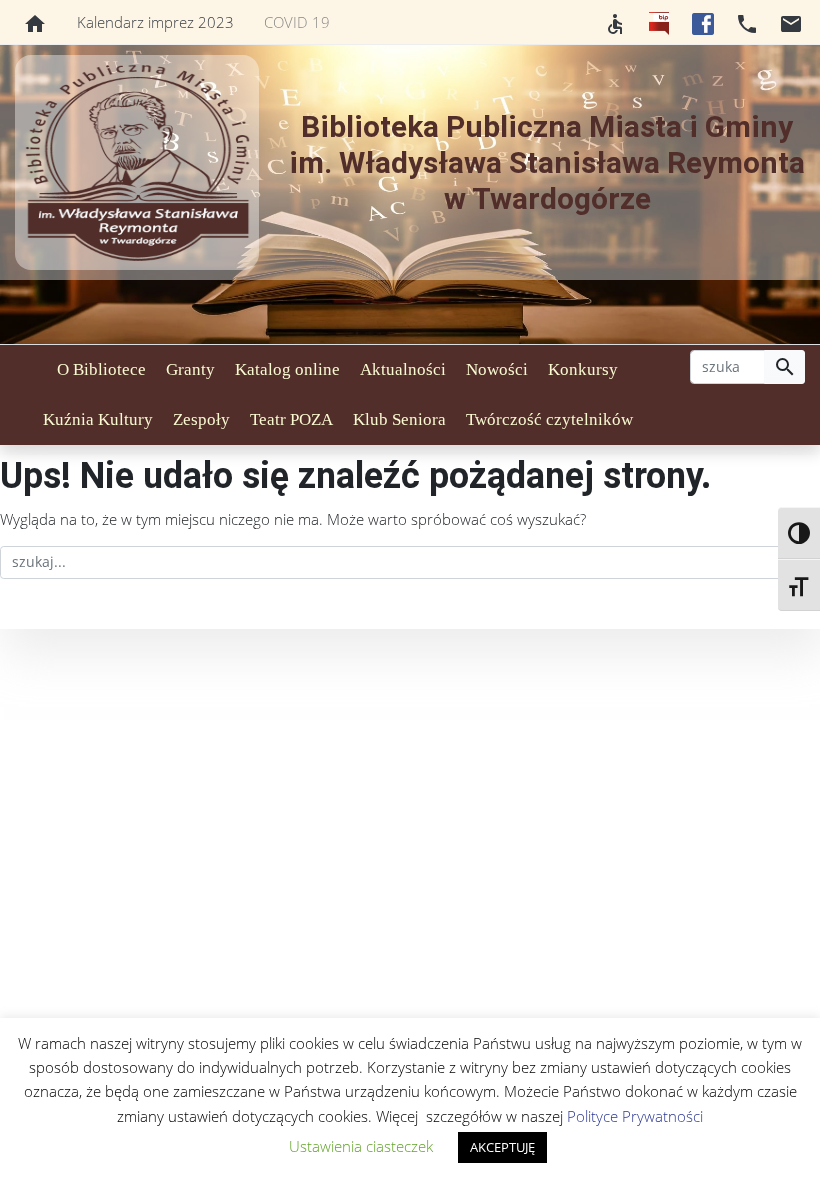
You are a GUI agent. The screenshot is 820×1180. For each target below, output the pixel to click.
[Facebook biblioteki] (703, 22)
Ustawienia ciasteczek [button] (361, 1146)
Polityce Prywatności (635, 1116)
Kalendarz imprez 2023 (155, 22)
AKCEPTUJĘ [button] (502, 1147)
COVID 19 (297, 22)
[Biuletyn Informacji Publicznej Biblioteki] (659, 22)
